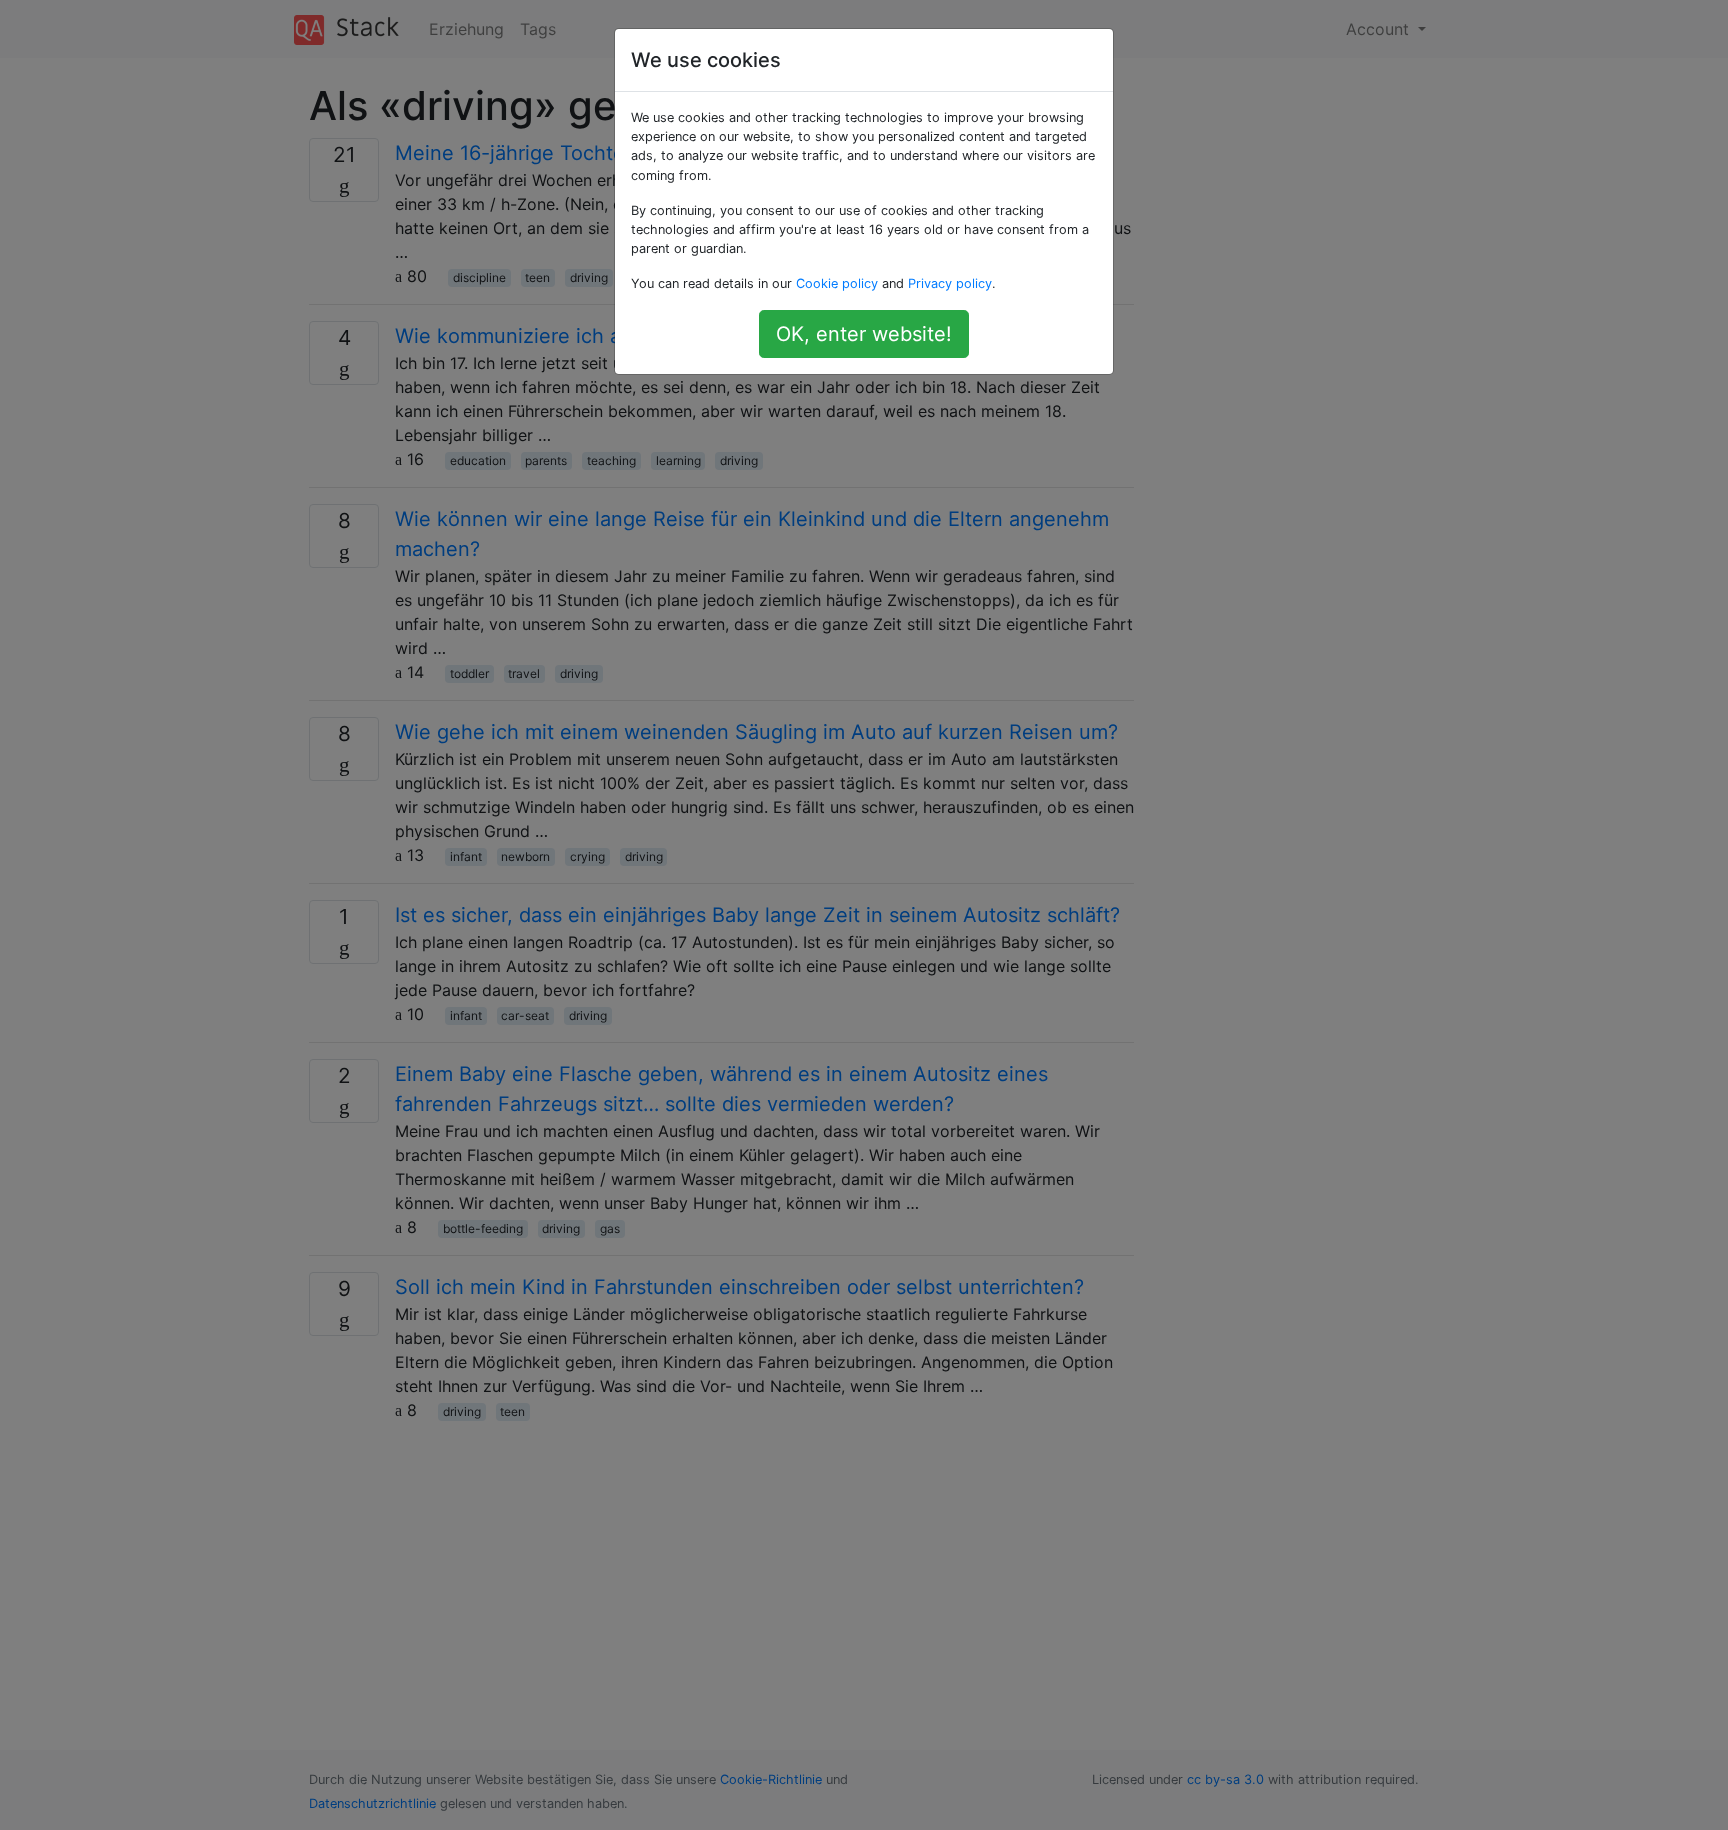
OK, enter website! (864, 334)
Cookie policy (837, 283)
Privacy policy (950, 283)
